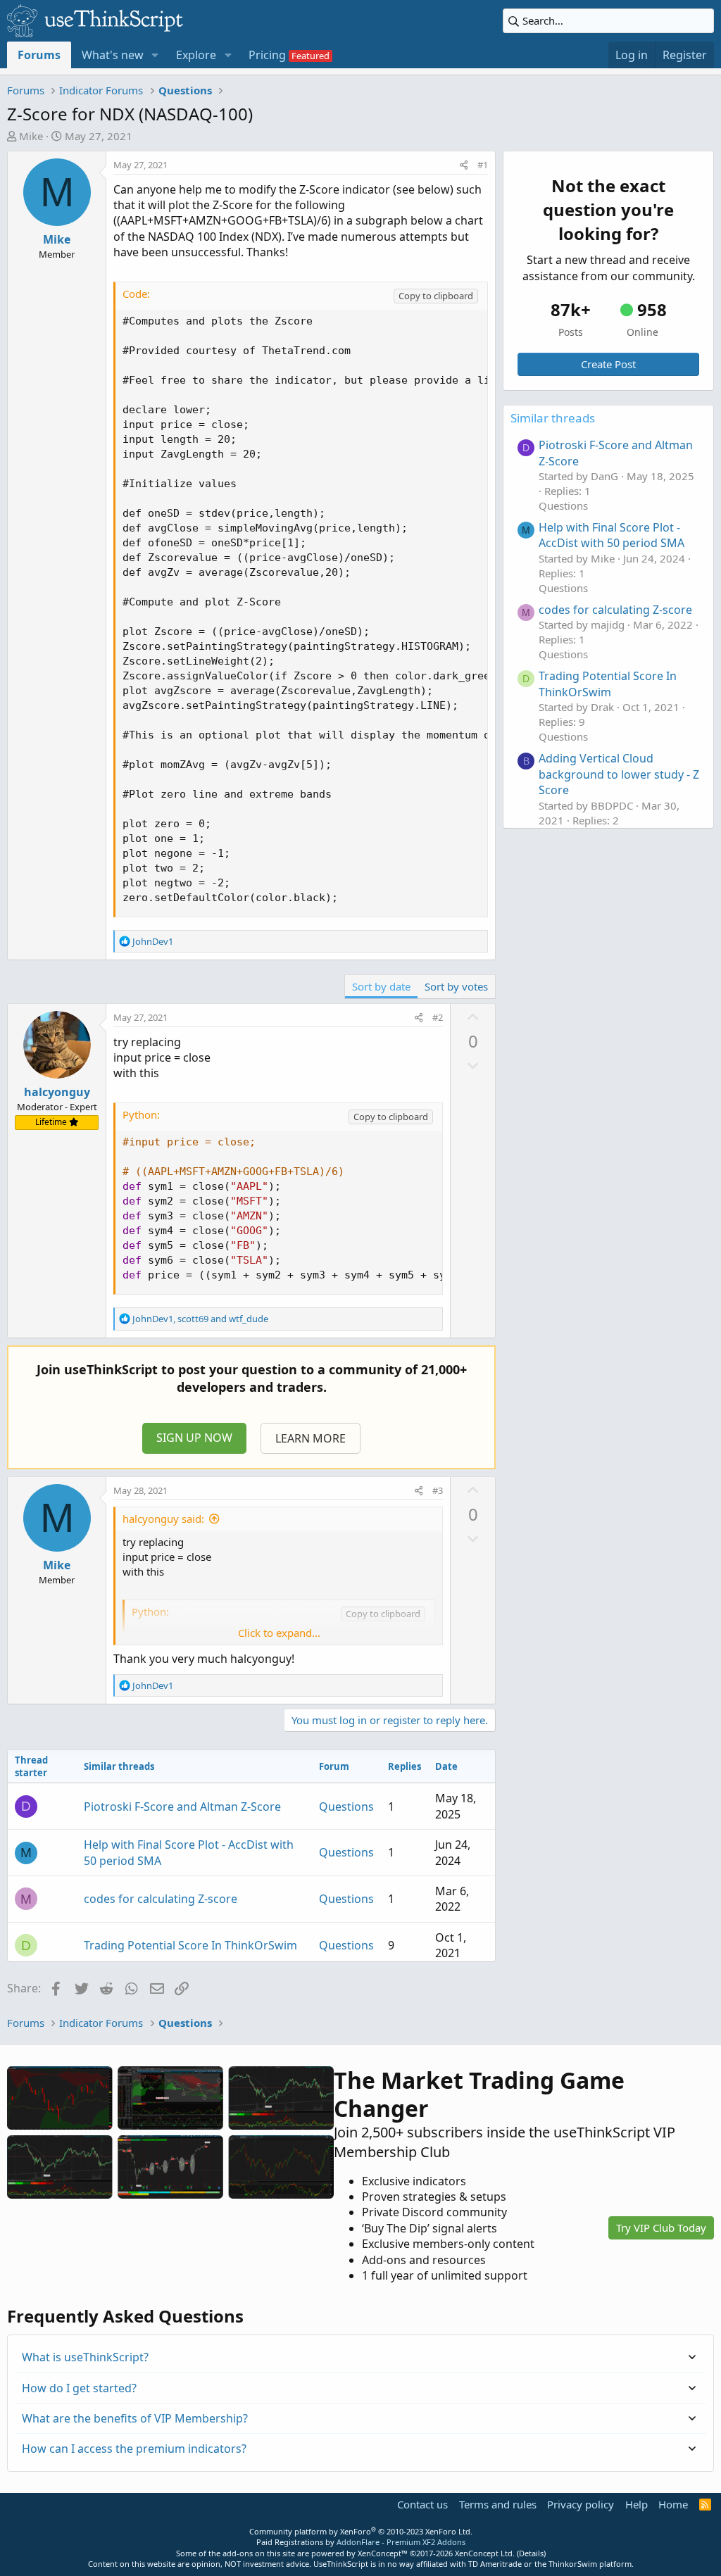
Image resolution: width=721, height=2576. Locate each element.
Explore (196, 55)
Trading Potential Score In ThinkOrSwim (190, 1945)
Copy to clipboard (436, 296)
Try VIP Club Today (661, 2228)
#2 (438, 1017)
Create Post (608, 364)
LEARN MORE (311, 1438)
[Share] (464, 165)
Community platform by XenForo (361, 2531)
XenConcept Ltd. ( (487, 2553)
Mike (31, 136)
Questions (346, 1807)
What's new (113, 55)
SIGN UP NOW (194, 1438)
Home (673, 2504)
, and (200, 1319)
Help (637, 2504)
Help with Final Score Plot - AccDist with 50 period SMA (612, 535)
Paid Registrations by (361, 2542)
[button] (155, 55)
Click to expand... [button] (279, 1633)
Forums (39, 55)
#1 (483, 165)
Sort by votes (456, 986)
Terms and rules (498, 2504)
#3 (438, 1490)
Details (531, 2553)
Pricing (267, 55)
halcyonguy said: (163, 1519)
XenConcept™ (383, 2553)
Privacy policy (581, 2504)
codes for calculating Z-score (161, 1899)
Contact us (422, 2504)
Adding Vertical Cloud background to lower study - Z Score (619, 774)
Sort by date (381, 986)
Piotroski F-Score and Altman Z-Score (182, 1807)
